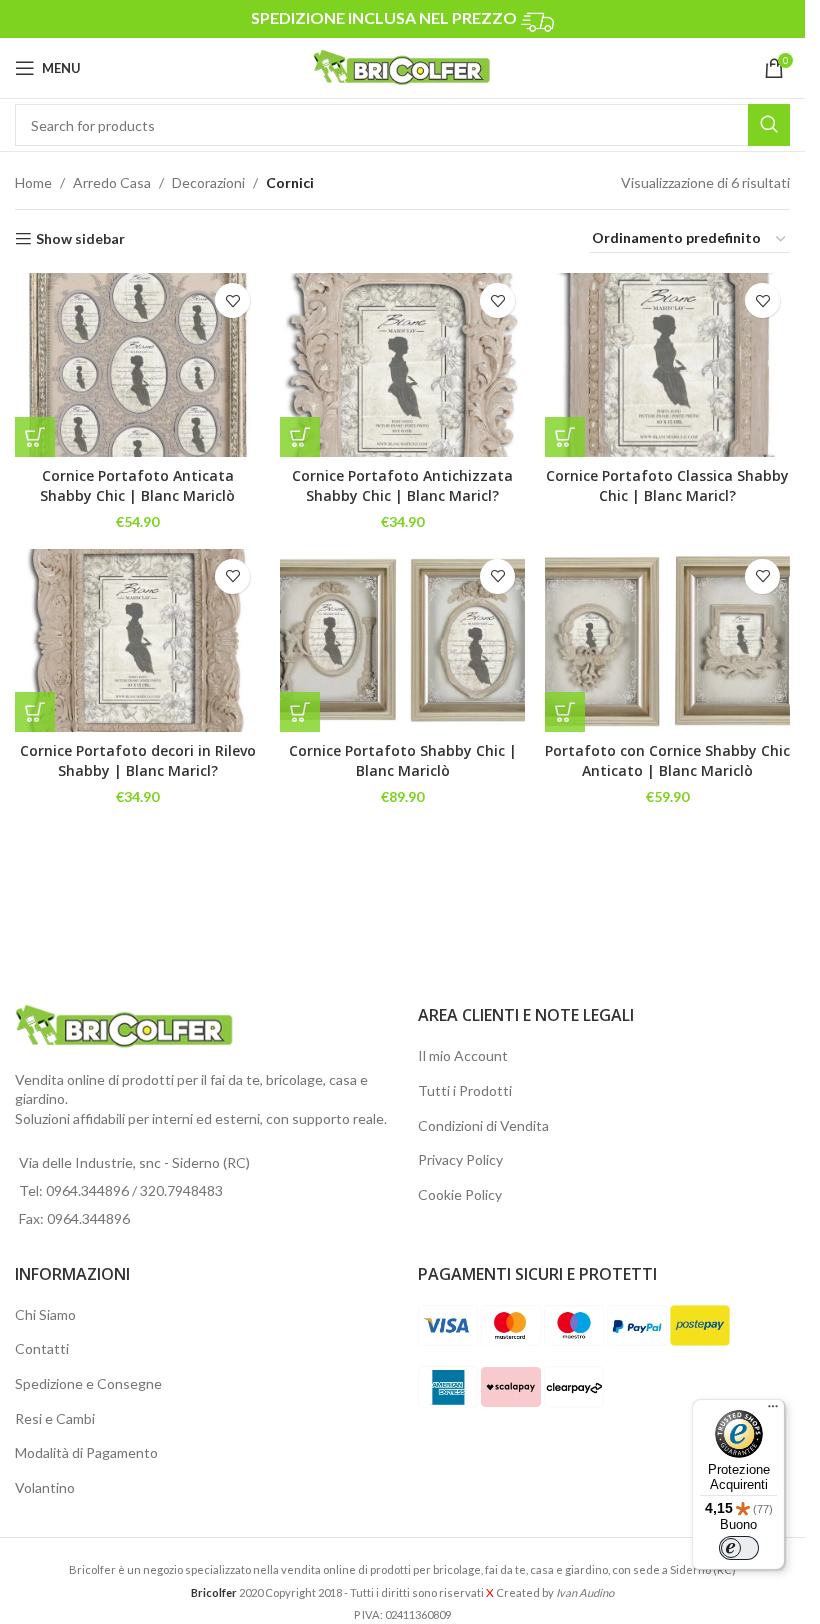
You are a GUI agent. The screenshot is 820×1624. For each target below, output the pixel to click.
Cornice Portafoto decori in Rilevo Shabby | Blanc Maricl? (138, 760)
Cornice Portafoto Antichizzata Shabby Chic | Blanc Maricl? (402, 485)
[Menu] (773, 1411)
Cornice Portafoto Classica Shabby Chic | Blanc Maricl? (667, 485)
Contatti (42, 1348)
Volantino (45, 1487)
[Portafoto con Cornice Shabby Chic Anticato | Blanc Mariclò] (667, 641)
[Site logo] (402, 66)
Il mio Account (463, 1055)
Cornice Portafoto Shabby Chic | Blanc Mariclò (403, 760)
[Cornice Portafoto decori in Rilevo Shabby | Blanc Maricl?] (137, 641)
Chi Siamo (45, 1314)
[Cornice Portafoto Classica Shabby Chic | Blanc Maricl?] (667, 365)
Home (33, 182)
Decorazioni (208, 182)
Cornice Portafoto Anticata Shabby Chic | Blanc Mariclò (137, 485)
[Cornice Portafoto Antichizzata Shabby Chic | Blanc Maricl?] (402, 365)
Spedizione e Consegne (88, 1383)
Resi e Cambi (55, 1418)
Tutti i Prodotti (465, 1090)
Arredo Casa (112, 182)
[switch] (739, 1548)
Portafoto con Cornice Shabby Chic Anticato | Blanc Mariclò (667, 760)
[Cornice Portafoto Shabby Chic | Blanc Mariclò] (402, 641)
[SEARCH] (769, 125)
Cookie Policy (460, 1194)
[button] (300, 712)
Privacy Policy (460, 1159)
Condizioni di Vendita (483, 1125)
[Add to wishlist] (232, 300)
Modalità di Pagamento (86, 1452)
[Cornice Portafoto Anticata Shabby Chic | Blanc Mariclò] (137, 365)
